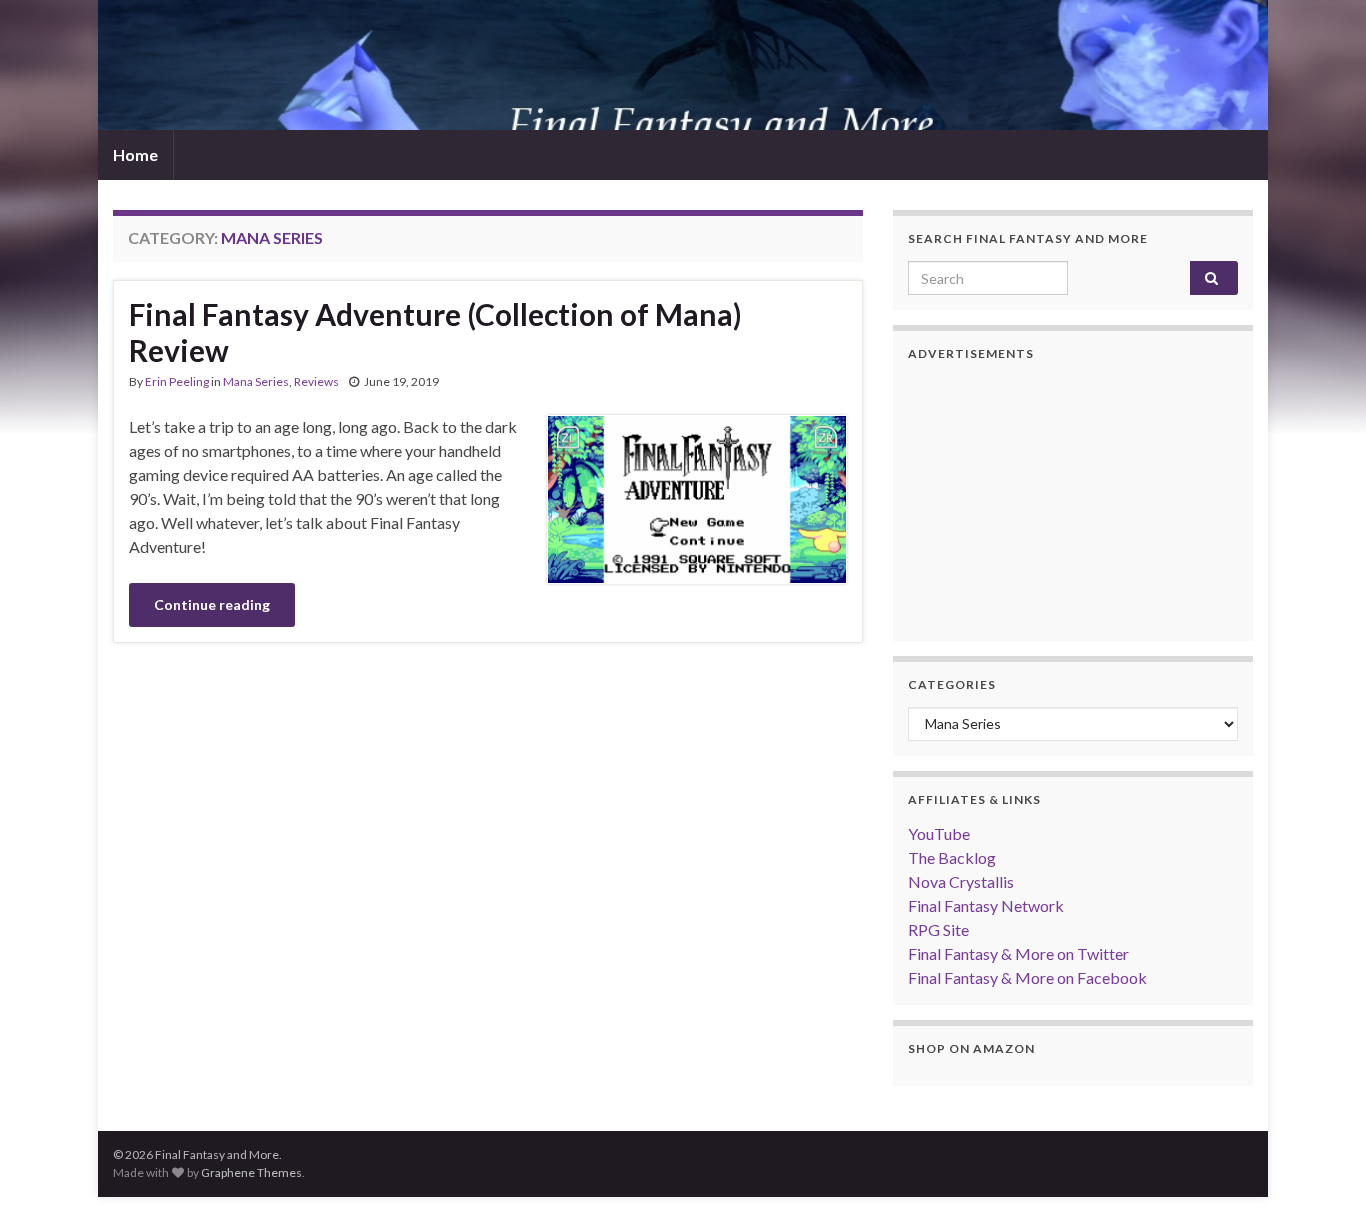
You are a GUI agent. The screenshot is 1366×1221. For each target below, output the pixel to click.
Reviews (316, 381)
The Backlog (952, 857)
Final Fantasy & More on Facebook (1027, 977)
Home (135, 154)
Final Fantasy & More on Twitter (1018, 953)
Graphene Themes (251, 1172)
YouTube (939, 833)
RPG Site (938, 929)
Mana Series (256, 381)
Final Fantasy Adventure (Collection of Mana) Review (435, 332)
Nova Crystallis (961, 881)
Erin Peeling (177, 381)
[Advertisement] (1073, 501)
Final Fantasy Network (986, 905)
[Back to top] (1321, 1176)
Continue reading (212, 604)
